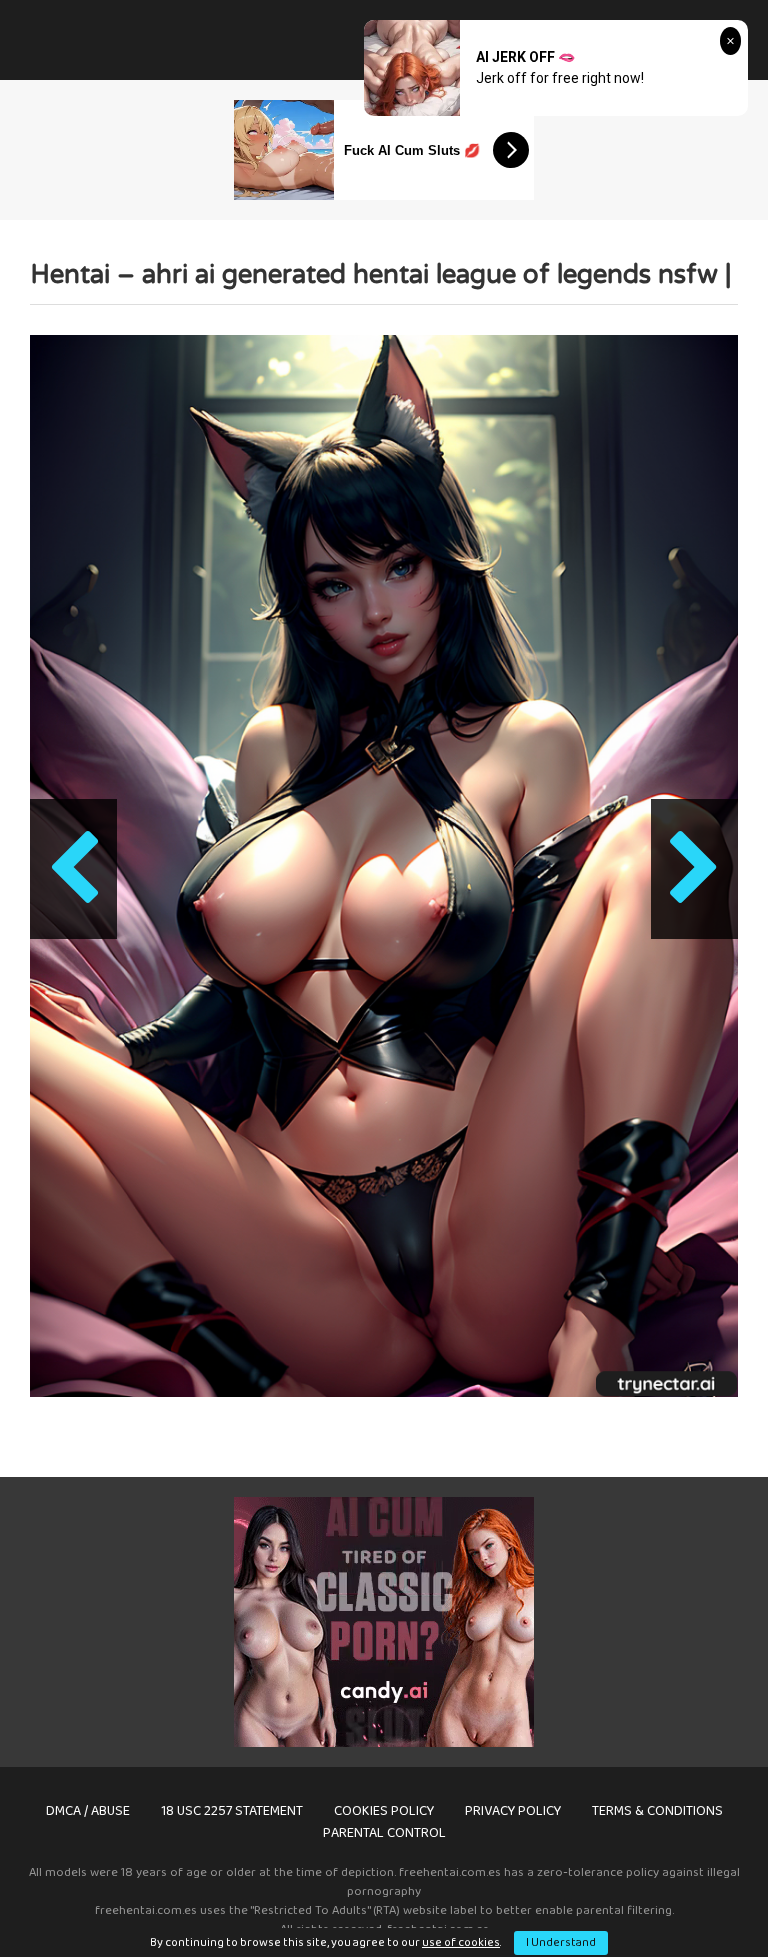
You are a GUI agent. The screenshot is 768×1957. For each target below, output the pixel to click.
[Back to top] (701, 1896)
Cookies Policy (384, 1811)
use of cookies (461, 1942)
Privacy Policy (513, 1811)
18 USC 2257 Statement (232, 1811)
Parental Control (384, 1833)
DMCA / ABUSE (88, 1811)
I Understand (561, 1942)
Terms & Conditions (657, 1811)
